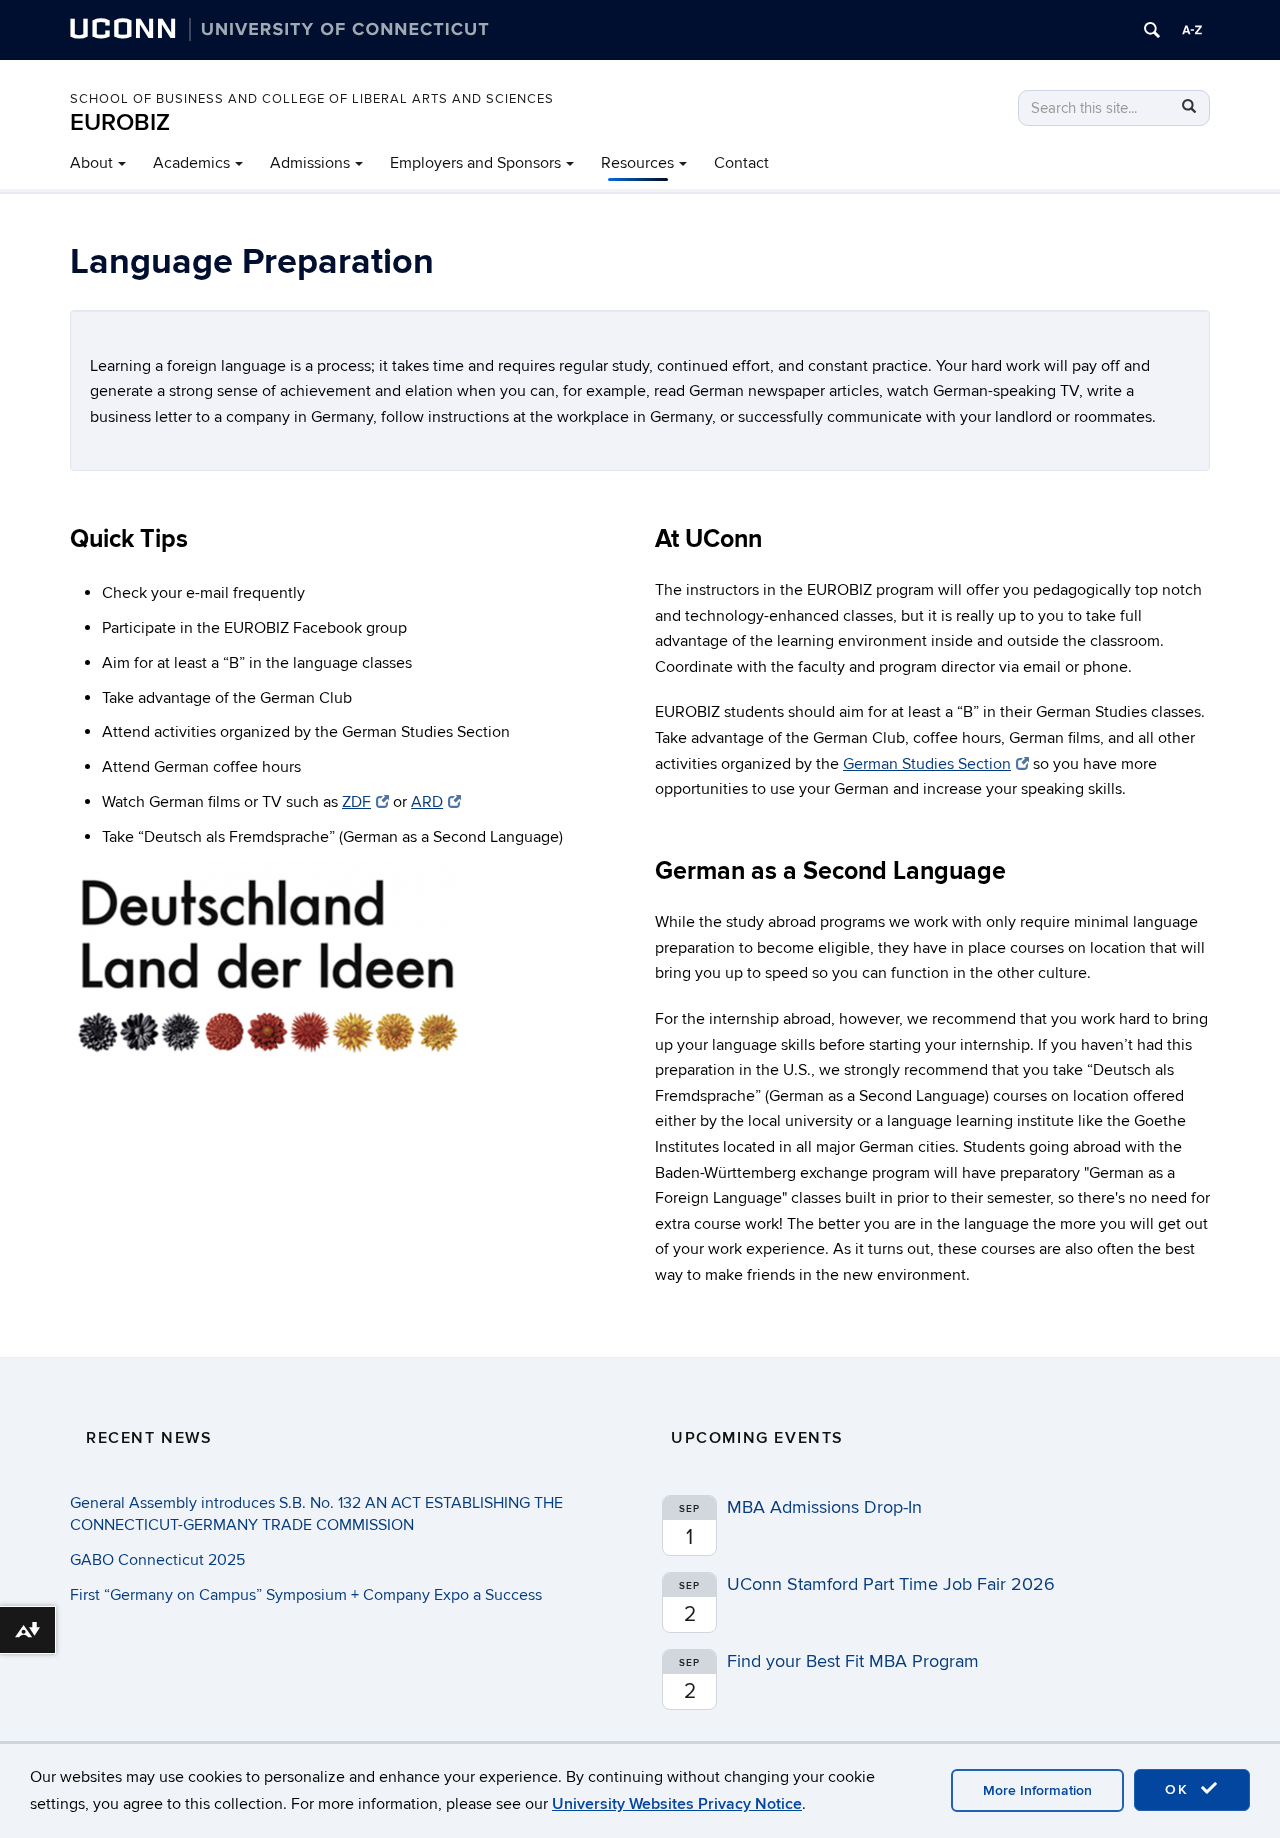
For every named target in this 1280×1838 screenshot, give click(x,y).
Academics (191, 163)
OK (1180, 1789)
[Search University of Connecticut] (1152, 30)
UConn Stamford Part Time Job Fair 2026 (891, 1584)
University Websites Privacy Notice (677, 1804)
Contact (741, 163)
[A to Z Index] (1192, 30)
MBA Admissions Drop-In (824, 1507)
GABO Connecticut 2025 (157, 1560)
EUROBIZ (120, 122)
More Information (1037, 1790)
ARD (427, 802)
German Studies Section (927, 764)
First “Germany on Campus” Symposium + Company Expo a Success (306, 1595)
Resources (637, 163)
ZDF (356, 802)
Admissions (310, 163)
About (91, 163)
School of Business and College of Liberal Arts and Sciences (312, 99)
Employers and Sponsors (475, 163)
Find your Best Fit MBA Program (853, 1661)
